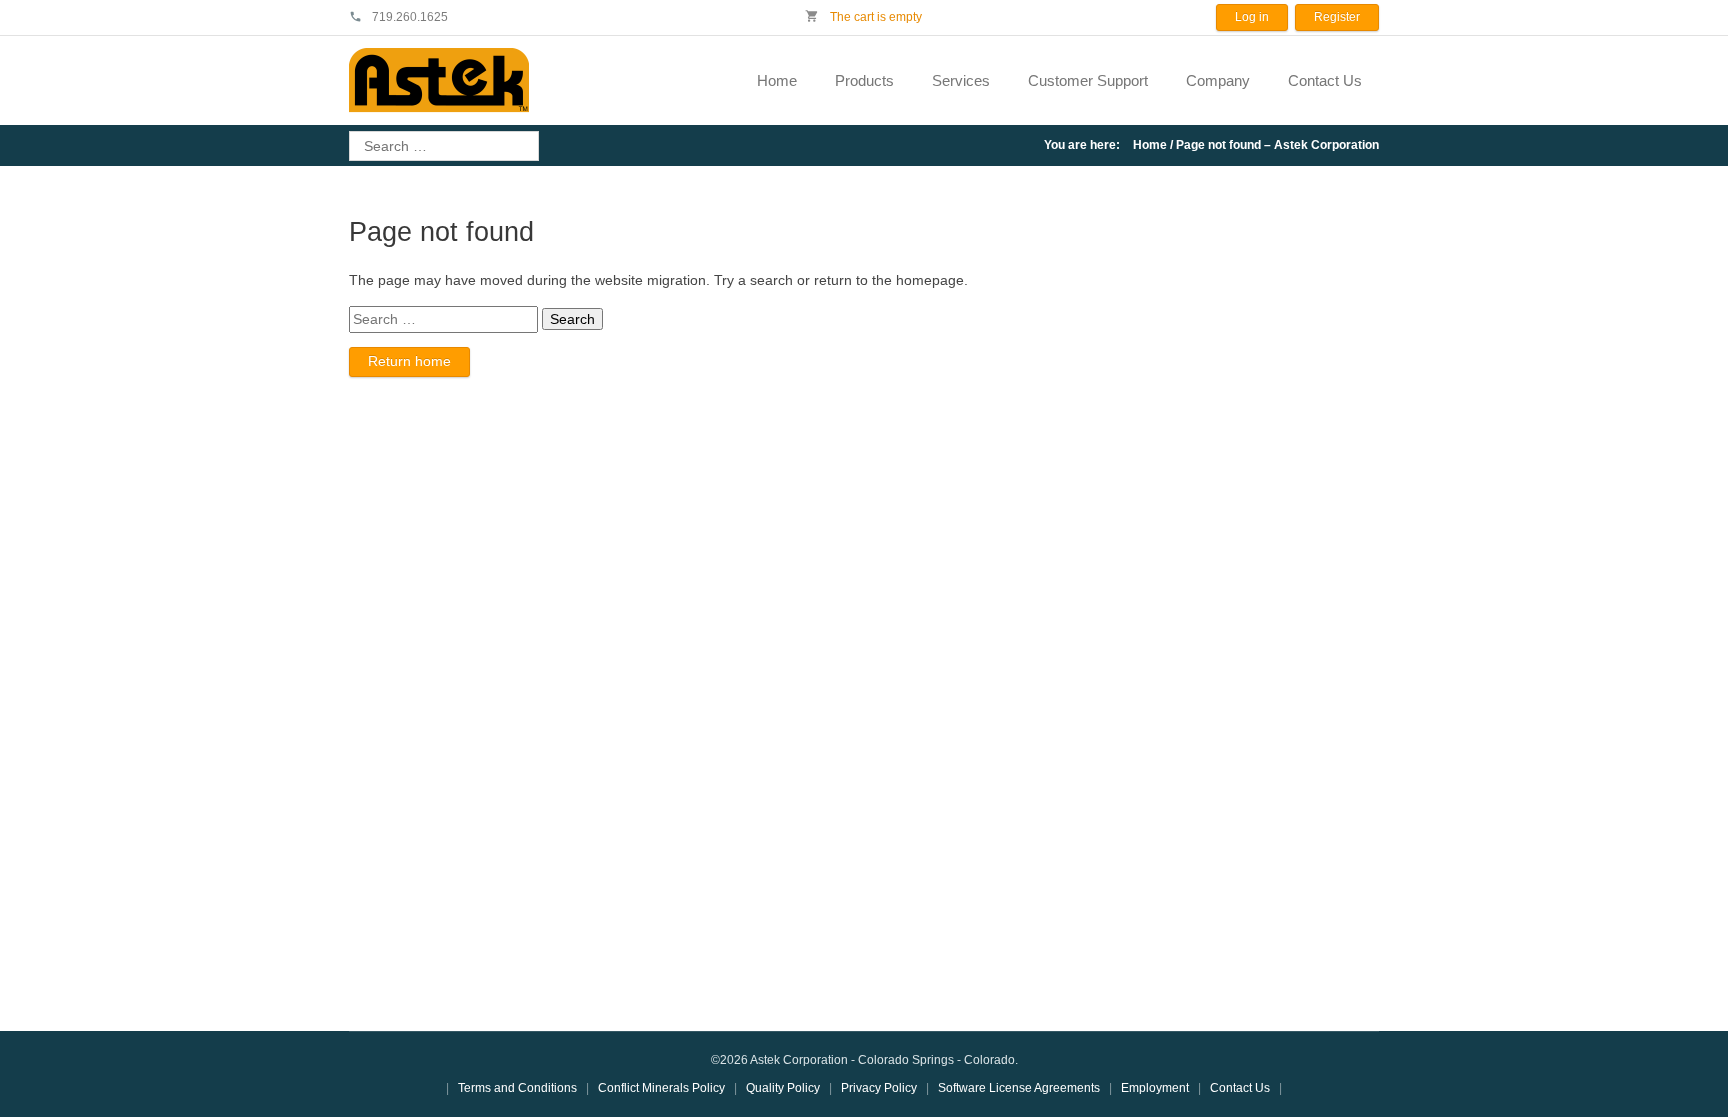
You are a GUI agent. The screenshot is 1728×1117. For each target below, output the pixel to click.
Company (1218, 80)
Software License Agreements (1019, 1088)
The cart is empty (874, 17)
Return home (409, 361)
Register (1337, 17)
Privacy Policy (879, 1088)
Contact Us (1325, 80)
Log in (1252, 17)
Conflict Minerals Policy (661, 1088)
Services (961, 80)
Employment (1155, 1088)
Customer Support (1088, 80)
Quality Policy (783, 1088)
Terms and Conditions (517, 1088)
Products (864, 80)
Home (777, 80)
